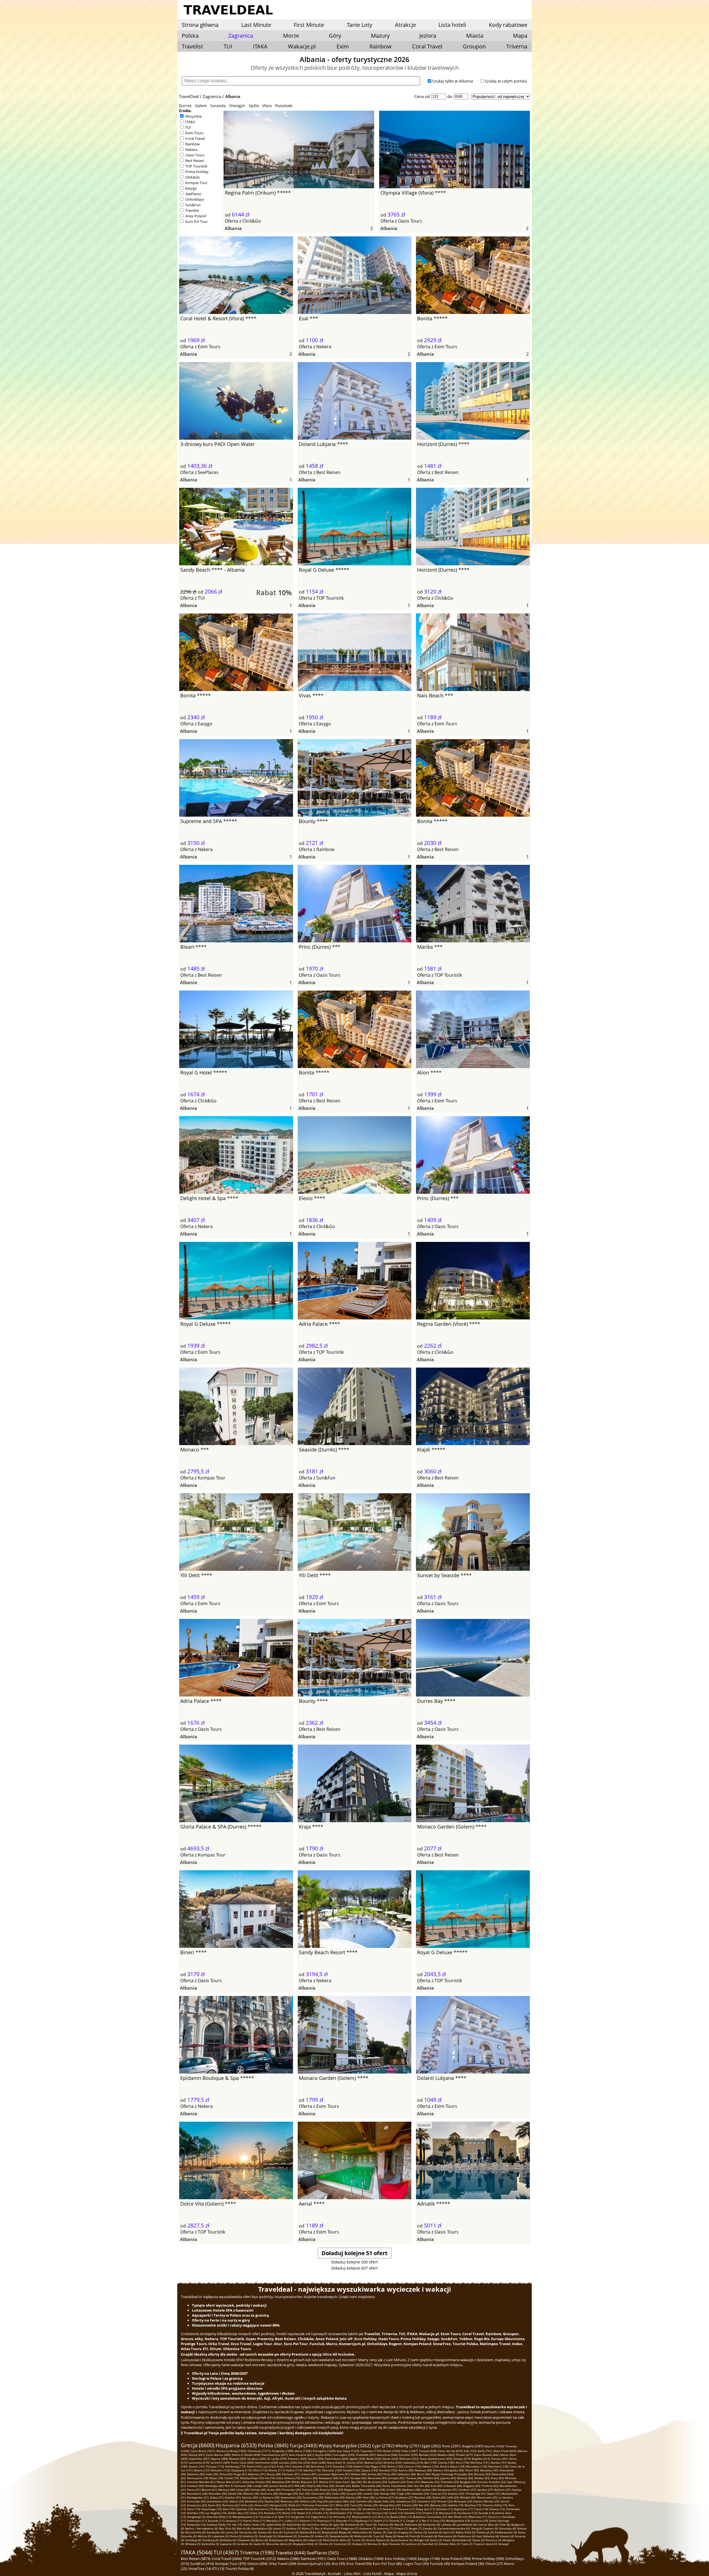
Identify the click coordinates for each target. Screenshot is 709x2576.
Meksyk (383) (238, 2459)
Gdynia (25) (237, 2501)
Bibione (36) (251, 2494)
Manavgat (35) (289, 2494)
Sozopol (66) (358, 2478)
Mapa (520, 36)
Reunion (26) (423, 2497)
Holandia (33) (420, 2494)
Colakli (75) (232, 2478)
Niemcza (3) (493, 2540)
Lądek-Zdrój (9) (276, 2525)
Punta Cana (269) (242, 2462)
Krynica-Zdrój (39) (332, 2490)
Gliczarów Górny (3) (279, 2544)
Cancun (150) (413, 2466)
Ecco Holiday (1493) (401, 2559)
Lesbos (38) (429, 2490)
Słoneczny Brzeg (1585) (231, 2451)
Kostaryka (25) (196, 2501)
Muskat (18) (282, 2509)
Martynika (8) (431, 2525)
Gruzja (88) (274, 2474)
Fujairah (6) (291, 2532)
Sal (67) (344, 2478)
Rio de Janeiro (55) (375, 2482)
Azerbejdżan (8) (261, 2528)
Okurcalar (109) (332, 2470)
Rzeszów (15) (273, 2513)
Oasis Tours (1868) (342, 2559)
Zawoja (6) (430, 2528)
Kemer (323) (390, 2459)
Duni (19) (229, 2509)
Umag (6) (477, 2528)
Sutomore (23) (427, 2501)
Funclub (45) (440, 2564)
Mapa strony (407, 2574)
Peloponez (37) (447, 2490)
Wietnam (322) (409, 2459)
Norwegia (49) (214, 2486)
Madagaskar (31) (198, 2497)
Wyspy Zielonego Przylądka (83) (452, 2474)
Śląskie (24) (272, 2501)
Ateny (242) (334, 2462)
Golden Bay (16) (238, 2513)
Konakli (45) (343, 2486)
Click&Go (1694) (371, 2559)
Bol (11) (427, 2521)
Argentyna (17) (463, 2509)
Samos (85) (375, 2474)
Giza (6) (278, 2532)
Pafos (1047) (409, 2451)
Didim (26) (439, 2497)
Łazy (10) (439, 2521)
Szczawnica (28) (313, 2497)
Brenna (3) (374, 2544)
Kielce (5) (236, 2536)
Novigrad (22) (278, 2505)
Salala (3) (436, 2540)
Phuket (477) (464, 2455)
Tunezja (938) (428, 2451)
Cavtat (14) (396, 2513)
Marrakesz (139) (476, 2466)
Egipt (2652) (431, 2446)
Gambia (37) (485, 2490)
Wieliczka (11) (478, 2517)
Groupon (474, 46)
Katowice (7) (368, 2528)
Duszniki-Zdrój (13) (219, 2517)
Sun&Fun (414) (202, 2564)
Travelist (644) (290, 2553)
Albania (233, 96)
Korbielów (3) (210, 2544)
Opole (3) (478, 2540)
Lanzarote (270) (199, 2462)
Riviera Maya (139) (452, 2466)
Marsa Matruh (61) (229, 2482)
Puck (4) (415, 2536)
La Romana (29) (269, 2497)
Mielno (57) (327, 2482)
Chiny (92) (226, 2474)
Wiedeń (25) (468, 2497)
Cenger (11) (413, 2521)
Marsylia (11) (275, 2521)
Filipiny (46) (314, 2486)
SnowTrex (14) (200, 2569)
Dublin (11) (381, 2521)
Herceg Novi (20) (390, 2505)
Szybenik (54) (397, 2482)
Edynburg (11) (364, 2521)
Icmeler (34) (371, 2494)
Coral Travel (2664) (227, 2559)
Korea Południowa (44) (397, 2486)
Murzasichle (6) (195, 2532)
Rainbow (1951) (313, 2559)
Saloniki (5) (435, 2532)
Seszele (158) (301, 2466)
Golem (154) (361, 2466)
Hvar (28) (368, 2497)
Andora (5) (322, 2536)
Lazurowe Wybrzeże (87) (334, 2474)
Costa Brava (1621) (203, 2451)
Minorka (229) (392, 2462)
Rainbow (381, 46)
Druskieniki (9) (354, 2525)
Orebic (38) (394, 2490)
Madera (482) (446, 2455)
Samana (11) (234, 2521)
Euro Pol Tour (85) (387, 2564)
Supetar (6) (491, 2528)
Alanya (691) (197, 2455)
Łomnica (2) (413, 2544)
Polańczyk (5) (485, 2532)
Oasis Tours (195, 155)
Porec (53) (413, 2482)
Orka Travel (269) (282, 2564)
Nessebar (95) (489, 2470)
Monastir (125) (220, 2470)
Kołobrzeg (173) (235, 2466)
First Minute (309, 25)
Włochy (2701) (408, 2446)
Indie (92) (212, 2474)
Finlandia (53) (450, 2482)
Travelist (192, 46)
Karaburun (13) (467, 2513)
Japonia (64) (448, 2478)
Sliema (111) (277, 2470)
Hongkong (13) (196, 2517)
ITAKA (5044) (197, 2552)
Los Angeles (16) (216, 2513)
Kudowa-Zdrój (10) (219, 2525)
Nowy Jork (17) (425, 2509)
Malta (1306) (303, 2451)
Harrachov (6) (248, 2532)
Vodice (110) (294, 2470)
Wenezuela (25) (487, 2497)
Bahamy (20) (438, 2505)
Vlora (267, 106)
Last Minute (256, 25)
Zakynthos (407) (199, 2459)
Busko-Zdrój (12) (401, 2517)
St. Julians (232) (353, 2462)
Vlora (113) (260, 2470)
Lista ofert (352, 2574)
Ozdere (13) (430, 2513)
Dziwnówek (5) (287, 2536)
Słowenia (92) (196, 2474)
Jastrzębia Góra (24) (342, 2501)
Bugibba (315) (481, 2459)
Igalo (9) (338, 2525)
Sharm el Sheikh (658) (246, 2455)
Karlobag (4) (193, 2540)
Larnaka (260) (288, 2462)
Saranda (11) (216, 2521)
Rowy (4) (391, 2536)
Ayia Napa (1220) (348, 2451)
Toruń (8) (371, 2525)
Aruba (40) (274, 2490)
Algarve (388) (219, 2459)
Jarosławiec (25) (217, 2501)
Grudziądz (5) (268, 2536)
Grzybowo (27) (404, 2497)
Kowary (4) (507, 2536)
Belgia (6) (345, 2532)
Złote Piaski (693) (505, 2451)
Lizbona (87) (309, 2474)
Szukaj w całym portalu (506, 81)
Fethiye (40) (258, 2490)
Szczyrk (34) (354, 2494)
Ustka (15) (256, 2513)
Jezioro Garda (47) (281, 2486)
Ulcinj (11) (495, 2517)
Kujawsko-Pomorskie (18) (308, 2509)
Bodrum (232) (373, 2462)
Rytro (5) (449, 2532)
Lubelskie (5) (220, 2536)
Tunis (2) (467, 2544)
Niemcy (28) (354, 2497)
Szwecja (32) (456, 2494)
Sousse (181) (197, 2466)
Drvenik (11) (397, 2521)
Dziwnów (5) (306, 2536)
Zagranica (212, 96)
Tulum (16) (481, 2509)
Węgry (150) (378, 2466)
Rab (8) (399, 2525)
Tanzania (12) (268, 2517)
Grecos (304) (257, 2564)
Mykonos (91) (257, 2474)
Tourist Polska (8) (240, 2569)
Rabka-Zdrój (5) (466, 2532)
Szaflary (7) (293, 2528)
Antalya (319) (462, 2459)
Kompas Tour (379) (231, 2564)
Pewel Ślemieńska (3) (457, 2540)
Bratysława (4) (278, 2540)
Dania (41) (194, 2490)
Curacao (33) (438, 2494)
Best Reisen (195, 161)
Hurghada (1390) (283, 2451)
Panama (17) (406, 2509)
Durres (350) (316, 2459)
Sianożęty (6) (508, 2528)
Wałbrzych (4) (363, 2536)
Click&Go (193, 177)
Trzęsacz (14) (362, 2513)
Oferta (232, 221)
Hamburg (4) (210, 2540)
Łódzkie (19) (455, 2505)
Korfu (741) (485, 2451)
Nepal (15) (304, 2513)
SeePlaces (193, 194)
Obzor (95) (472, 2470)
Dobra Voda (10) (254, 2525)
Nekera (191, 149)
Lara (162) (269, 2466)
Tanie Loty (359, 25)
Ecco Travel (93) (359, 2564)
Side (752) (470, 2451)
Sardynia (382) (257, 2459)
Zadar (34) (339, 2494)
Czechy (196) (446, 2462)
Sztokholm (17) (372, 2509)
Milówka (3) (193, 2544)
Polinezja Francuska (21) (318, 2505)
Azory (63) (497, 2478)
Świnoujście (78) (198, 2478)
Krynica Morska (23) (486, 2501)
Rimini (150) (395, 2466)
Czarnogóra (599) (344, 2455)
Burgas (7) (415, 2528)
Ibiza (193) (463, 2462)
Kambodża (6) (216, 2532)
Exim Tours (194, 133)
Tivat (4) (378, 2536)
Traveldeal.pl (315, 2574)
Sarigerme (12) (300, 2517)
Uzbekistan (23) (406, 2501)
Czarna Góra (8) (488, 2525)
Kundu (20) (371, 2505)
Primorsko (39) (291, 2490)
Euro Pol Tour (196, 221)
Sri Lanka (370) (277, 2459)
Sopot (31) (494, 2494)
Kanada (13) (486, 2513)
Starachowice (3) (401, 2540)
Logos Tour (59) (416, 2564)
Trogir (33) (403, 2494)
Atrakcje (405, 25)
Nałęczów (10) (196, 2525)
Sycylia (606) (323, 2455)
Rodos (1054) (392, 2451)
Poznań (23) (445, 2501)
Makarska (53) (430, 2482)
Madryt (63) (482, 2478)
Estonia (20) (410, 2505)
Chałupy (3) (359, 2544)
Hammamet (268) (266, 2462)
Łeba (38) (379, 2490)
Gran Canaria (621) (301, 2455)
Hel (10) (237, 2525)
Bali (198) (431, 2462)
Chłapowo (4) (246, 2540)
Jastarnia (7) (385, 2528)
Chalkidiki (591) (366, 2455)
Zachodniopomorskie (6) (454, 2528)
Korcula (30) (250, 2497)
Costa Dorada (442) (487, 2455)
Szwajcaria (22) (197, 2505)
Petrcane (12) (342, 2517)
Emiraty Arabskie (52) (492, 2482)
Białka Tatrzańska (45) (367, 2486)
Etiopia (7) (401, 2528)
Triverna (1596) (257, 2552)
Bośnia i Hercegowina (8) (202, 2528)
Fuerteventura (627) (275, 2455)
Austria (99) (406, 2470)
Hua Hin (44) (422, 2486)
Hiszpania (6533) (236, 2445)
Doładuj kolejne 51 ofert (354, 2253)
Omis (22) (247, 2505)
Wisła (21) (295, 2505)
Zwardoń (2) (430, 2544)
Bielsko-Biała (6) (310, 2532)
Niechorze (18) (264, 2509)
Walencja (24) (290, 2501)
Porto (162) (254, 2466)
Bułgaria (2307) (473, 2446)
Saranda (218, 106)
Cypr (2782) (383, 2446)
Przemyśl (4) (429, 2536)
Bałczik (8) (243, 2528)
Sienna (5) (420, 2532)
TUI (228, 46)
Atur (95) (338, 2564)
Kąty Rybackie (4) (488, 2536)
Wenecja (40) (227, 2490)
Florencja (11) (326, 2521)
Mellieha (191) (480, 2462)
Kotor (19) (193, 2509)
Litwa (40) (243, 2490)
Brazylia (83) (482, 2474)
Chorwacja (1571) (259, 2451)
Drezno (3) (326, 2544)
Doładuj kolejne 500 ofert (354, 2262)
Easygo (191, 188)
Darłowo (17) (444, 2509)
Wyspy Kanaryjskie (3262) (345, 2446)
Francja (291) (500, 2459)
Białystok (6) (330, 2532)
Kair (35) (305, 2494)
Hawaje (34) (388, 2494)
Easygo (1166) (429, 2559)
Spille (254, 106)
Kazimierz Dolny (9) (319, 2525)
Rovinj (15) (289, 2513)
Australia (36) (269, 2494)
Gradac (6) (265, 2532)
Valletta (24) (308, 2501)
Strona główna (200, 25)
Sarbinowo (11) (197, 2521)
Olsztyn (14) (380, 2513)
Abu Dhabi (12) (458, 2517)
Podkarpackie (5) (506, 2532)
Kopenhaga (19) (211, 2509)
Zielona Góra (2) (449, 2544)
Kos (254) (304, 2462)
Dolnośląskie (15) (341, 2513)
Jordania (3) (245, 2544)
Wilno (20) (342, 2505)
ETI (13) (218, 2569)
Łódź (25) (453, 2497)
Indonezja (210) (413, 2462)
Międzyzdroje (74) (252, 2478)
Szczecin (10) (480, 2521)
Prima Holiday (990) (488, 2559)
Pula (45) (328, 2486)
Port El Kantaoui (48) (238, 2486)
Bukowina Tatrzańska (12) (430, 2517)
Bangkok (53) (468, 2482)
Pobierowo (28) (335, 2497)
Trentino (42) (490, 2486)
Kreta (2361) (452, 2446)
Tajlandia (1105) (371, 2451)
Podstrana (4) (466, 2536)
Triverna (517, 46)
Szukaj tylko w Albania (453, 81)
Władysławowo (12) (245, 2517)
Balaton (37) (502, 2490)
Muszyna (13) (448, 2513)
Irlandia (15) (320, 2513)
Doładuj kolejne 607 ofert (354, 2268)
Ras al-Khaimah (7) (327, 2528)
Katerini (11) (308, 2521)
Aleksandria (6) (362, 2532)
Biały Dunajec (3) (393, 2544)
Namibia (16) (196, 2513)
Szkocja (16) (497, 2509)
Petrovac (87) (291, 2474)
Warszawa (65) (377, 2478)
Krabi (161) (284, 2466)
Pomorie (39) (310, 2490)
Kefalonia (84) (407, 2474)
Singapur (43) (472, 2486)
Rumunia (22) (231, 2505)
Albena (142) (431, 2466)
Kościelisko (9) (296, 2525)
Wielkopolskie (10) (458, 2521)
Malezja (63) (465, 2478)
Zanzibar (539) (408, 2455)
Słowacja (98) (423, 2470)
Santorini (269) (220, 2462)
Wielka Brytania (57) (305, 2482)
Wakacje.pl (302, 46)
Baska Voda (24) (384, 2501)
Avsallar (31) (233, 2497)
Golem (201, 106)
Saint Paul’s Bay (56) (348, 2482)
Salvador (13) (413, 2513)
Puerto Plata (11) (254, 2521)
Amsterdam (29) (291, 2497)
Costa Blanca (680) (218, 2455)
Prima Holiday (197, 172)
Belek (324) (374, 2459)
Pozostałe (284, 106)
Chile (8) (505, 2525)
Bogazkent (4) (298, 2540)
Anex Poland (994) (456, 2559)
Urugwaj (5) (405, 2532)
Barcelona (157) (321, 2466)
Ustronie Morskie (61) (201, 2482)
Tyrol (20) (356, 2505)
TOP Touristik (196, 166)
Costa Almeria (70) (288, 2478)
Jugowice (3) (228, 2544)
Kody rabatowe (508, 25)
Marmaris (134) (498, 2466)
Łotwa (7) (279, 2528)
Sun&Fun (193, 205)
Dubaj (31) (217, 2497)
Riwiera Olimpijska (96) (449, 2470)
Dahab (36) (235, 2494)
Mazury (380, 36)
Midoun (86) (359, 2474)
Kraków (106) (352, 2470)
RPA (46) (300, 2486)
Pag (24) (322, 2501)
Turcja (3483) (303, 2445)
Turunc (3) (358, 2540)
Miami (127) (202, 2470)
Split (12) (284, 2517)
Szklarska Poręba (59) (256, 2482)
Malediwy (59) (281, 2482)
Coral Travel (427, 46)
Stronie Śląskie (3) (378, 2540)
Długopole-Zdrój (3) (305, 2544)
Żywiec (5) (380, 2532)
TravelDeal (189, 96)
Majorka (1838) (494, 2446)
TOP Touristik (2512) (259, 2559)
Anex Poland (196, 216)
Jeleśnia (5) (251, 2536)
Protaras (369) (297, 2459)
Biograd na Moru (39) (358, 2490)
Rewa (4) (403, 2536)
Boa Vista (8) (227, 2528)
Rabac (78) (216, 2478)
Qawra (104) (370, 2470)
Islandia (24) (364, 2501)
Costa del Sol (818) (450, 2451)
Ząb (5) (392, 2532)
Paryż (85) (390, 2474)
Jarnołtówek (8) (467, 2525)
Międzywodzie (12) (364, 2517)
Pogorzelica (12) (322, 2517)
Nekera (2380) (288, 2559)
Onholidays (195, 199)
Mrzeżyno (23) (463, 2501)
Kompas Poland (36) (468, 2564)
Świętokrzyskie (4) (341, 2536)
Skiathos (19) (473, 2505)
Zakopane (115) (242, 2470)
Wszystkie (193, 116)
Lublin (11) (292, 2521)
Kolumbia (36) (218, 2494)
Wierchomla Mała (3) (337, 2540)
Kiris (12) (384, 2517)
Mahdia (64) (431, 2478)
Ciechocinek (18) (351, 2509)
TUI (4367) (226, 2552)
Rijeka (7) (308, 2528)
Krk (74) (270, 2478)
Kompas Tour (196, 183)
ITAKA (260, 46)
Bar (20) (424, 2505)
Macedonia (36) (197, 2494)
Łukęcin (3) (315, 2540)
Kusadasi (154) (343, 2466)
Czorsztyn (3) (342, 2544)
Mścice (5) (204, 2536)
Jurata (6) (232, 2532)
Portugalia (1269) (324, 2451)
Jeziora (428, 36)
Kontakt (335, 2574)
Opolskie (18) (244, 2509)
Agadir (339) (357, 2459)
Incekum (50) (195, 2486)
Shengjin (237, 106)
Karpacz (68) (309, 2478)
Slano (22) (215, 2505)
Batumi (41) (209, 2490)
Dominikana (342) (337, 2459)
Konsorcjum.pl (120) (314, 2564)
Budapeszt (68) (329, 2478)
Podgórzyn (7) (350, 2528)
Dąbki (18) (332, 2509)
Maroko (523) (427, 2455)
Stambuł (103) (388, 2470)
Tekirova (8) (386, 2525)
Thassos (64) (414, 2478)
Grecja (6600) (198, 2445)
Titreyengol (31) (476, 2494)
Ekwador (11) (345, 2521)
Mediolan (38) (411, 2490)
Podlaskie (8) (413, 2525)
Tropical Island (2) (485, 2544)
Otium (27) (494, 2564)
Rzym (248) (318, 2462)
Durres (185, 106)
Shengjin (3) (421, 2540)
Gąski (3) (259, 2544)
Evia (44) (437, 2486)
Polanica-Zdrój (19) (495, 2505)
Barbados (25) (254, 2501)
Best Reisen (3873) (196, 2559)
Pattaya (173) (215, 2466)
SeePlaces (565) (323, 2553)
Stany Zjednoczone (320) (436, 2459)
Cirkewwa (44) (453, 2486)
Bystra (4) (262, 2540)
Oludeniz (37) (467, 2490)
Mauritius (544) (387, 2455)
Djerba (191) (499, 2462)
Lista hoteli (452, 25)
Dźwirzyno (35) (321, 2494)
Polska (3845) (273, 2445)
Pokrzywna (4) (447, 2536)
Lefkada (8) (448, 2525)
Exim (343, 46)
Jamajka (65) (396, 2478)
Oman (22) (261, 2505)
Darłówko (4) (228, 2540)
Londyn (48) (261, 2486)
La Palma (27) (385, 2497)
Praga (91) (240, 2474)
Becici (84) (424, 2474)
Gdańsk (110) (312, 2470)
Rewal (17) (390, 2509)
